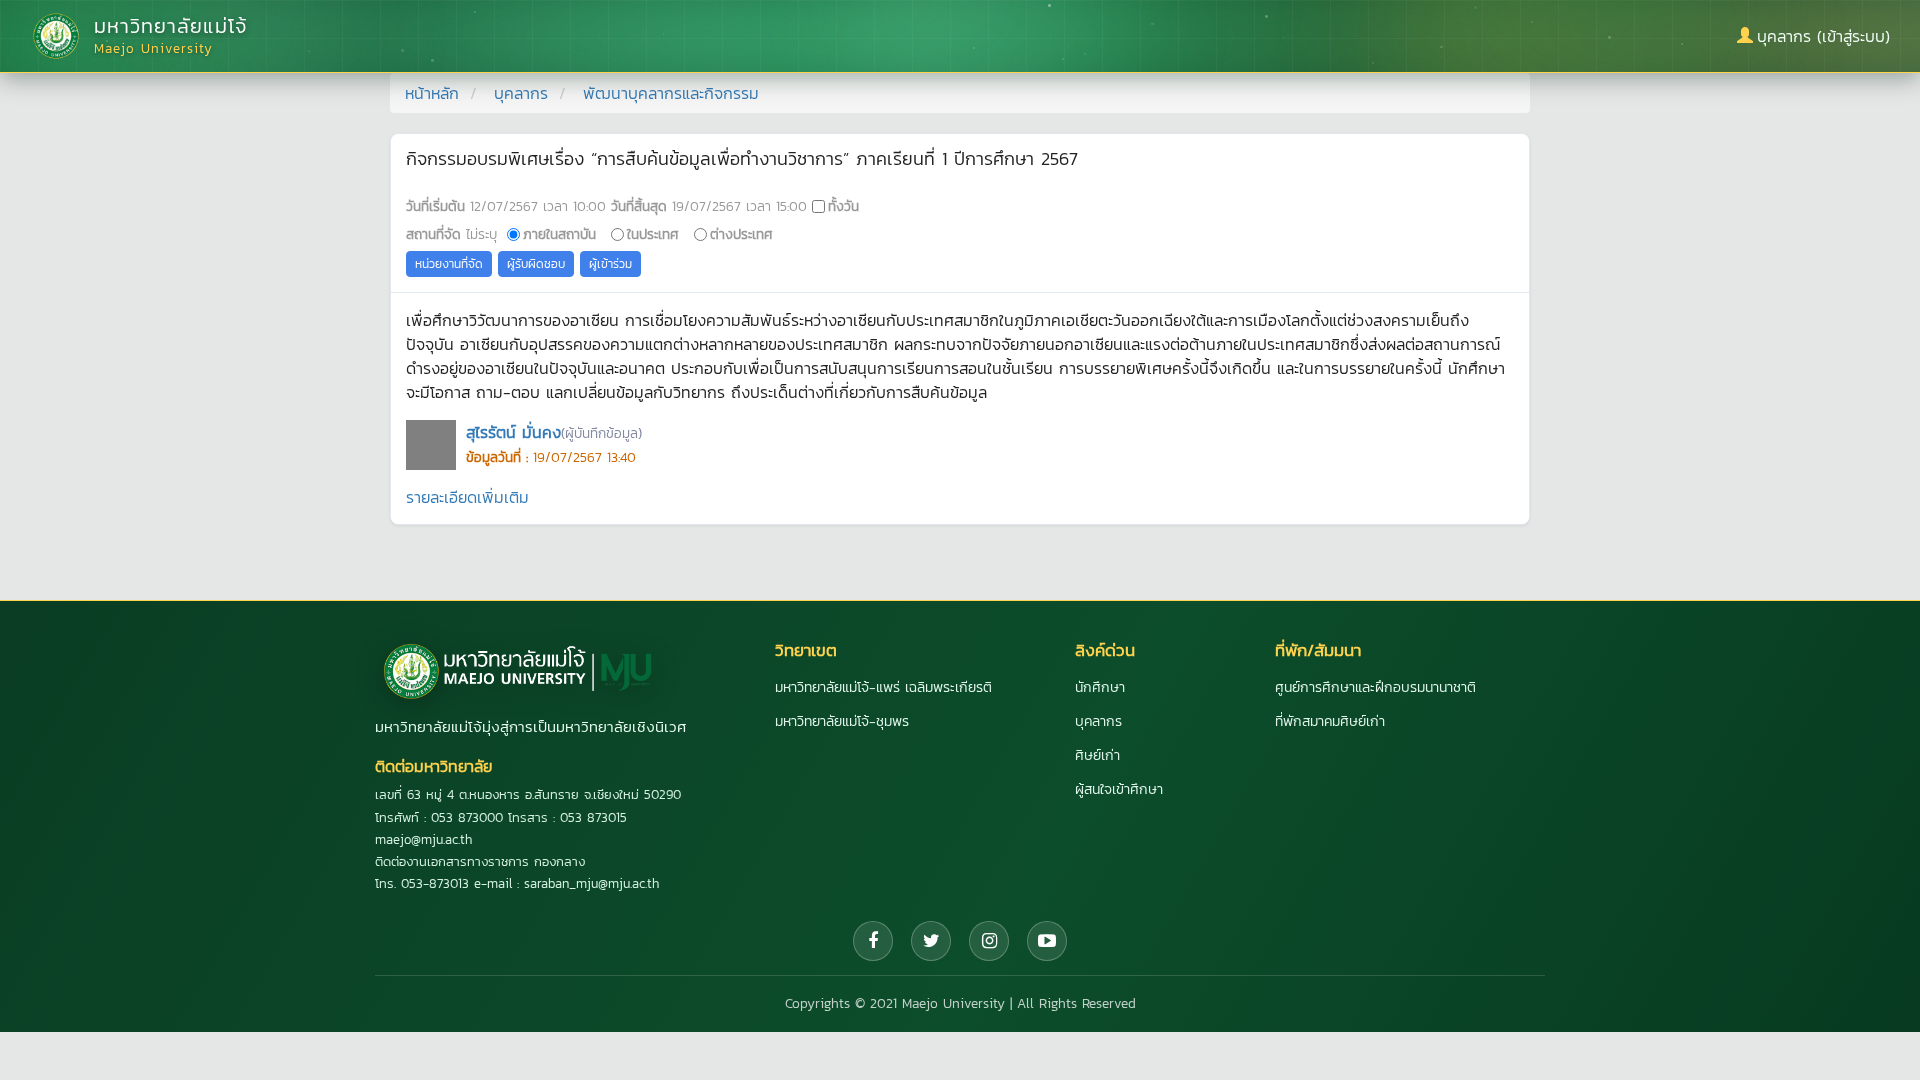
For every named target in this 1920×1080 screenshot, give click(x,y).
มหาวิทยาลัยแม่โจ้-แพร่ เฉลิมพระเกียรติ (883, 687)
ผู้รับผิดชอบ (536, 264)
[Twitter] (931, 941)
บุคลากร (521, 93)
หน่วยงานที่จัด (449, 264)
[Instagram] (989, 941)
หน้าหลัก (432, 93)
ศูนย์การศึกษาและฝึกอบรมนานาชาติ (1375, 687)
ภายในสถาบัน (559, 234)
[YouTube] (1047, 941)
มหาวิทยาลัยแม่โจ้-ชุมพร (842, 721)
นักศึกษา (1100, 687)
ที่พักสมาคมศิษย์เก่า (1330, 721)
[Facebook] (873, 941)
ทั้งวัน (843, 206)
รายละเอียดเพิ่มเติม (467, 497)
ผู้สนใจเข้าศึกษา (1119, 789)
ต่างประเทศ (741, 234)
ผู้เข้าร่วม (610, 264)
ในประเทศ (653, 234)
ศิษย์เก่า (1097, 755)
